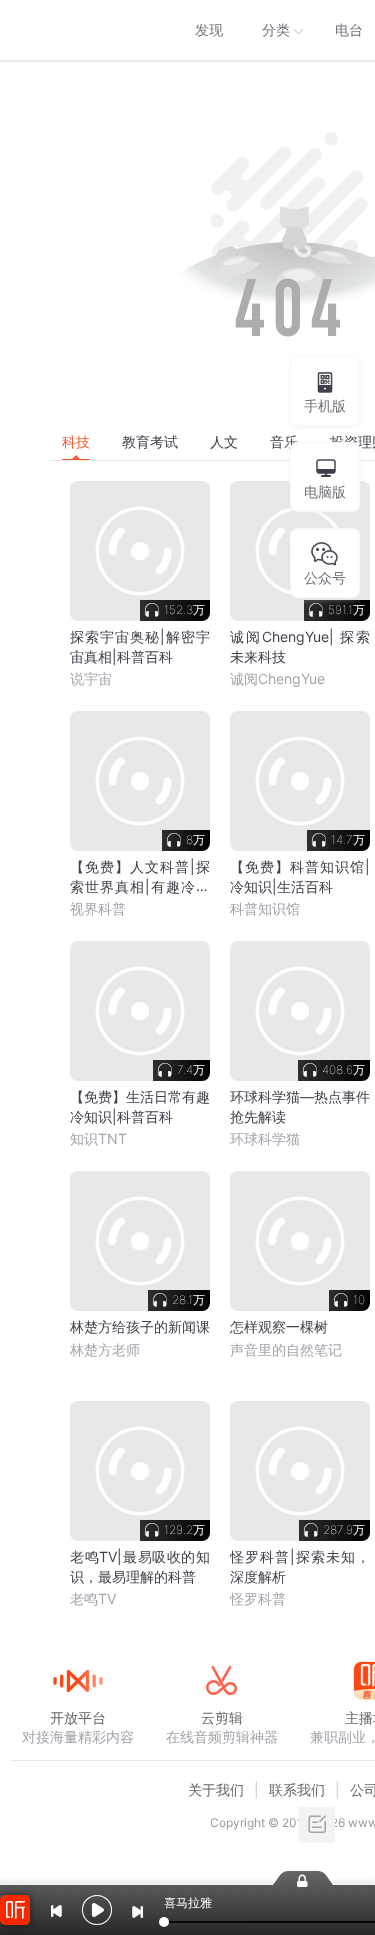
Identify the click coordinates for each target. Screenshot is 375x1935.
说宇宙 (91, 678)
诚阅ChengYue (277, 678)
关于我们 (216, 1789)
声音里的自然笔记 (286, 1349)
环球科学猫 (265, 1138)
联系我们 (297, 1789)
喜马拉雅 (77, 30)
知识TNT (98, 1138)
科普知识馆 (265, 908)
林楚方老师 (105, 1349)
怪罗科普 (258, 1598)
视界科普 (98, 908)
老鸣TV (93, 1598)
